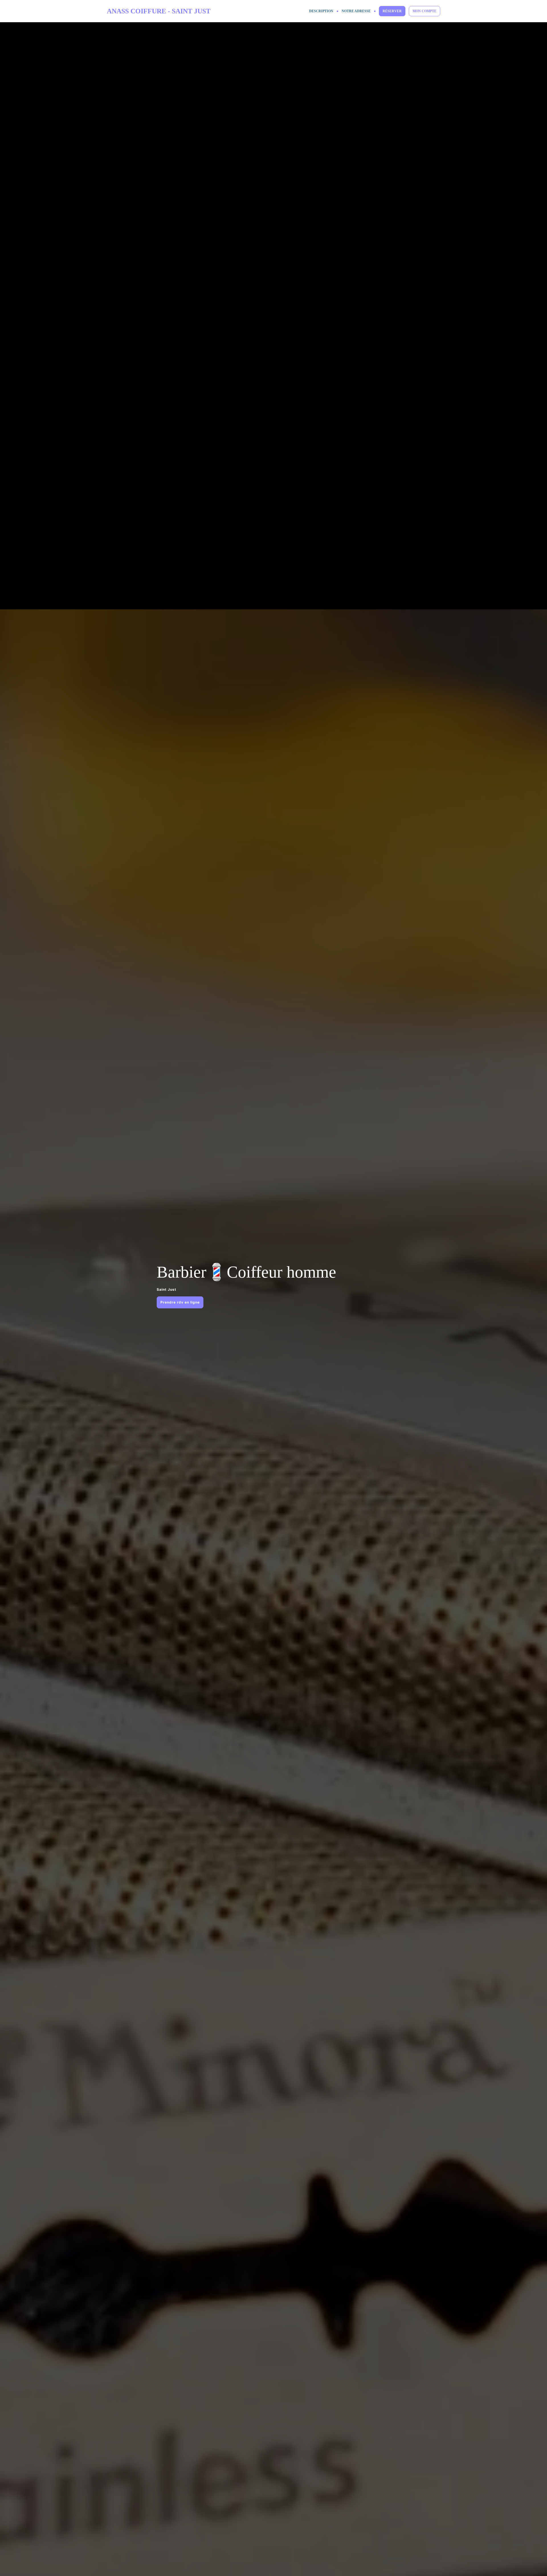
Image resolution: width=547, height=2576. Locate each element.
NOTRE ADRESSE (356, 11)
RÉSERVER (392, 11)
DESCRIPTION (321, 11)
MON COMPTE (424, 11)
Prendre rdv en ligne (180, 1302)
